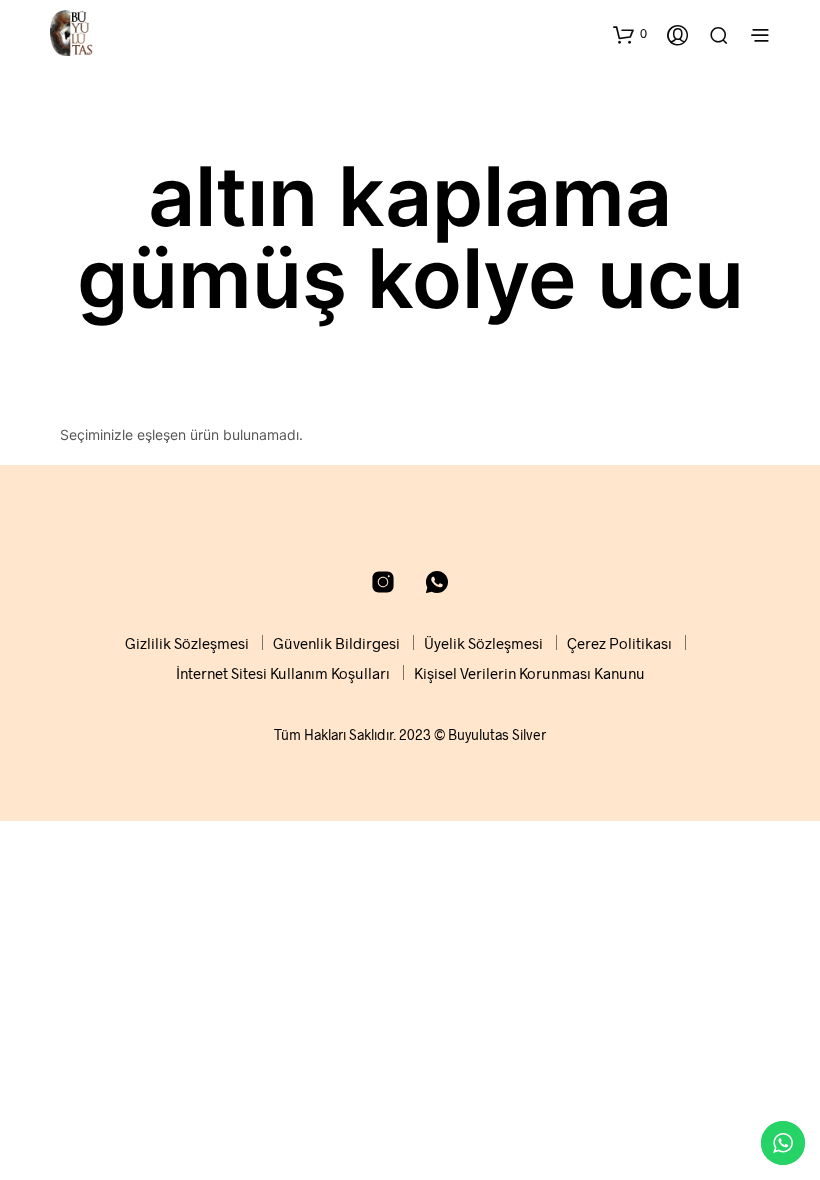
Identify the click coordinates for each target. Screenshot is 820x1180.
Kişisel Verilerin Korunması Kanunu (529, 673)
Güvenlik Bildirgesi (336, 643)
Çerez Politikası (619, 643)
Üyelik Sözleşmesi (483, 643)
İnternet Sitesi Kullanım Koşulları (283, 673)
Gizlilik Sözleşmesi (187, 643)
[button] (630, 34)
